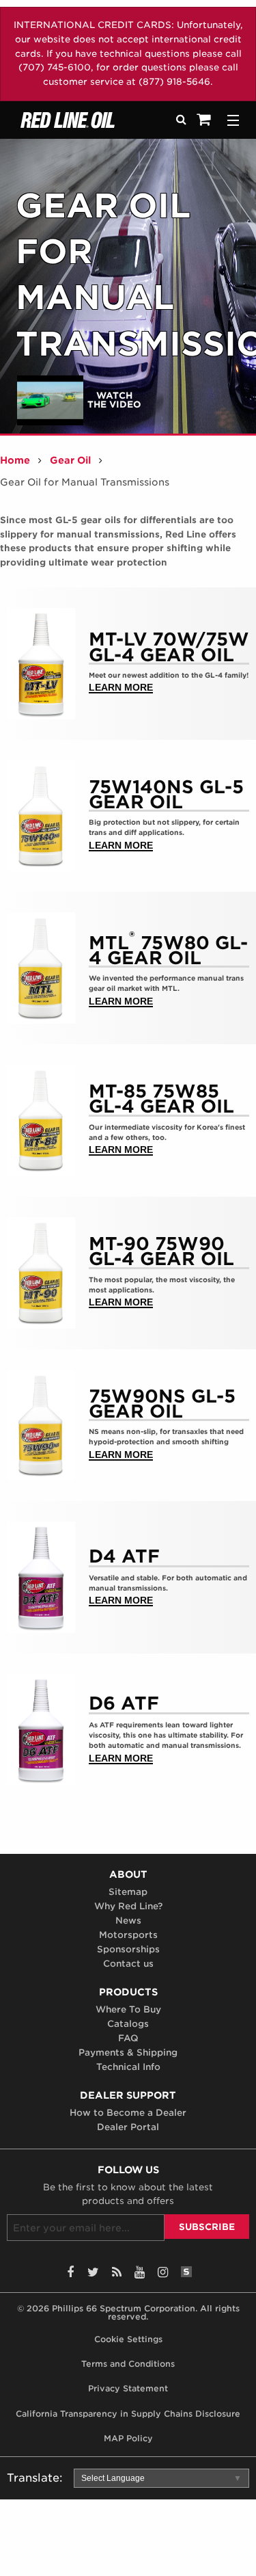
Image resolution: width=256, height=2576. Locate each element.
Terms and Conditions (128, 2364)
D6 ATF (124, 1703)
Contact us (128, 1964)
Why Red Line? (128, 1907)
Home (15, 460)
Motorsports (128, 1935)
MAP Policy (128, 2438)
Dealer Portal (128, 2127)
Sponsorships (128, 1950)
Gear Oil (70, 460)
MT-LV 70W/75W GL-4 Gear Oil (169, 647)
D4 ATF (124, 1556)
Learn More (121, 688)
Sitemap (128, 1892)
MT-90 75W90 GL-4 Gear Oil (161, 1252)
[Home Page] (86, 120)
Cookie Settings (128, 2339)
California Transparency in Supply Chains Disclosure (128, 2413)
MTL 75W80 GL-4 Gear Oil (168, 947)
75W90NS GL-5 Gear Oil (162, 1404)
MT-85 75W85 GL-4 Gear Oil (161, 1099)
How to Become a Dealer (128, 2113)
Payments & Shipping (128, 2053)
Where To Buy (128, 2010)
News (128, 1921)
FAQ (128, 2039)
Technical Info (128, 2067)
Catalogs (128, 2024)
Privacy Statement (128, 2388)
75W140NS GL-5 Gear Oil (166, 795)
